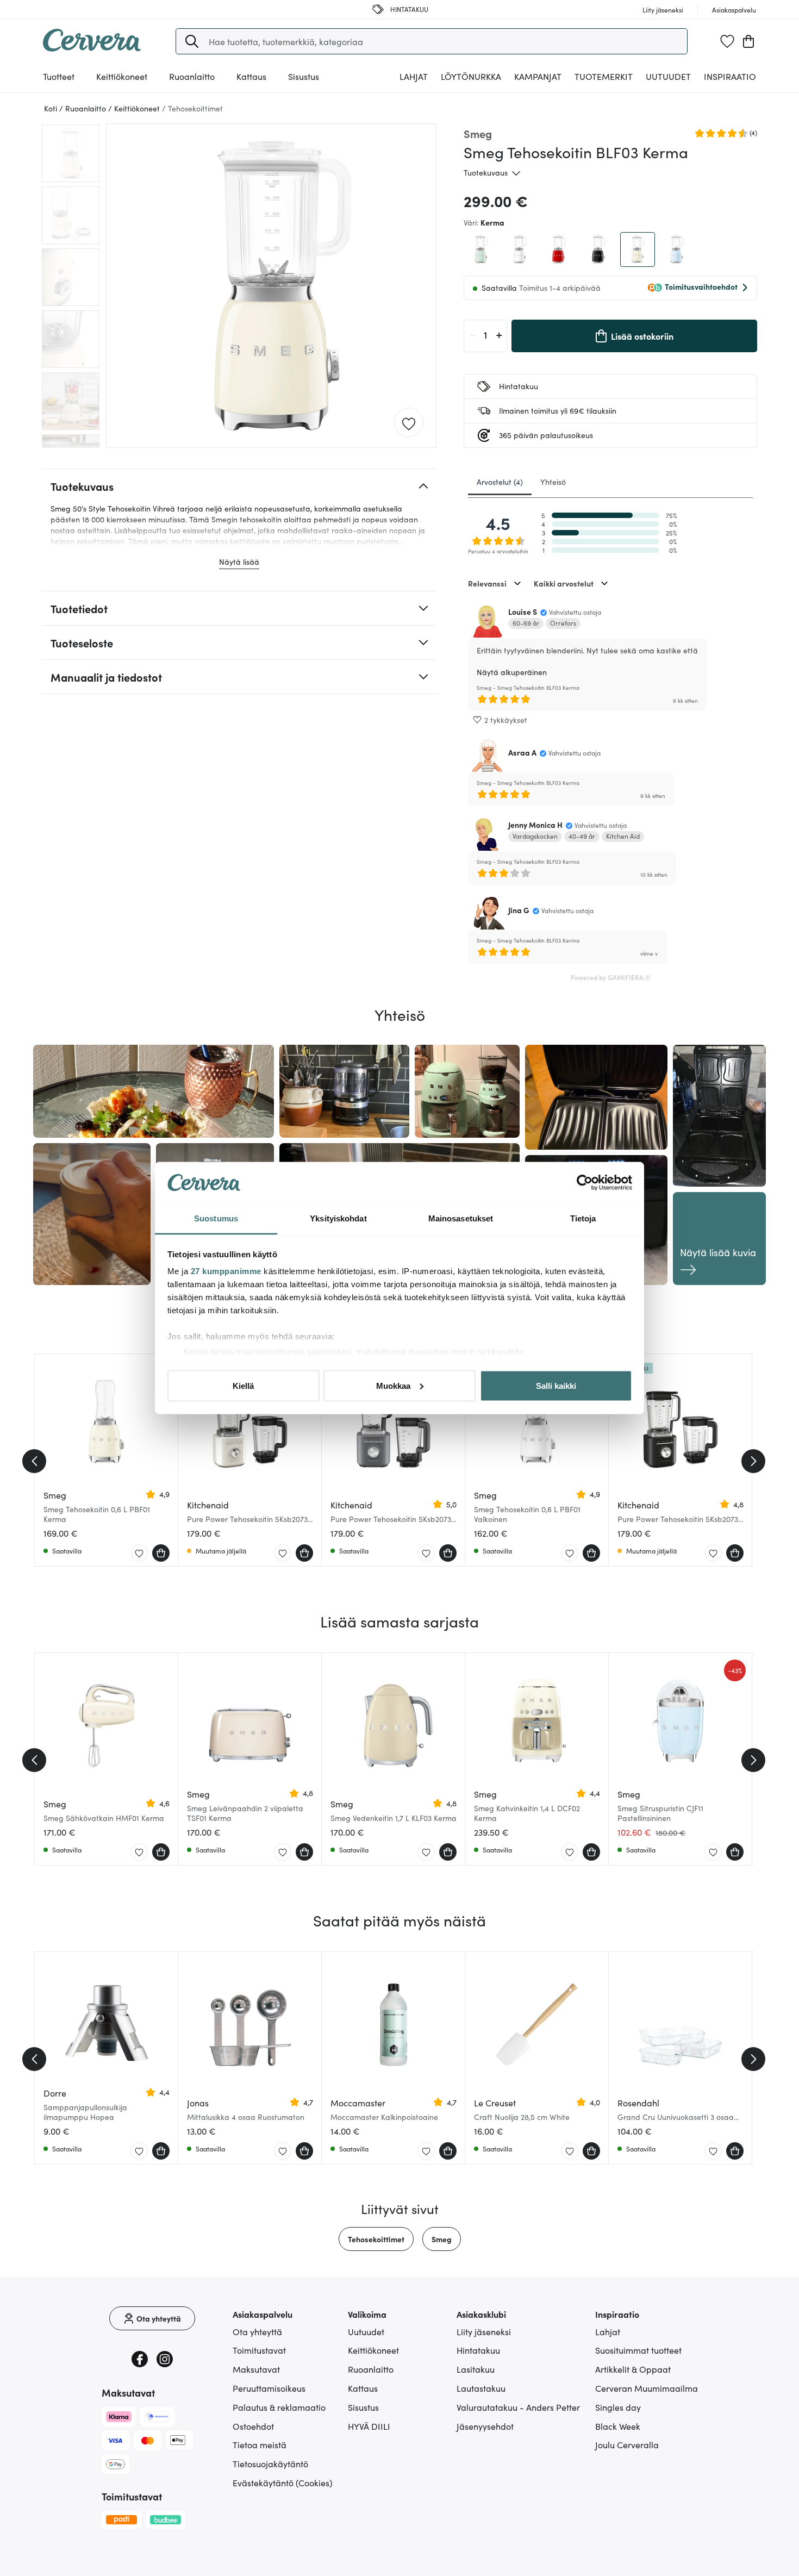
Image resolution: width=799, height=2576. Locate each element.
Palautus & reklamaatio (279, 2407)
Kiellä (243, 1385)
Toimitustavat (259, 2350)
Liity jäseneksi (484, 2331)
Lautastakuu (481, 2388)
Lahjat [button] (414, 76)
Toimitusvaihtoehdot (701, 286)
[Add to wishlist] (409, 423)
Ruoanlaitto (371, 2369)
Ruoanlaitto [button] (192, 76)
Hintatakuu (478, 2350)
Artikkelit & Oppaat (633, 2369)
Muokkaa (393, 1385)
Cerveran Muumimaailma (647, 2388)
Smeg (442, 2239)
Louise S (523, 612)
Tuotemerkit (604, 76)
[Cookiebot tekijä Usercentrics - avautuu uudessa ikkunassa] (585, 1183)
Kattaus (363, 2388)
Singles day (618, 2407)
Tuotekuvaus (486, 172)
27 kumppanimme (226, 1271)
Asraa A (522, 752)
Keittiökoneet (373, 2350)
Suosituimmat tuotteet (638, 2350)
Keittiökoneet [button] (122, 76)
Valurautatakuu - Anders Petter (518, 2407)
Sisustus (363, 2407)
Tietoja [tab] (583, 1218)
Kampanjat (538, 76)
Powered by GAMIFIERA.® (611, 977)
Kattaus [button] (251, 76)
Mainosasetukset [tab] (461, 1218)
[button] (192, 41)
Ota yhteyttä (257, 2331)
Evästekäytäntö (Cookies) (283, 2483)
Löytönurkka (471, 76)
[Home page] (92, 48)
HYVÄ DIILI (369, 2426)
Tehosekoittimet (376, 2239)
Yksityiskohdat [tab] (338, 1218)
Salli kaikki (556, 1385)
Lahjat (608, 2331)
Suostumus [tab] (216, 1218)
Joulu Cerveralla (627, 2444)
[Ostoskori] (748, 41)
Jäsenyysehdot (485, 2426)
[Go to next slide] (753, 1461)
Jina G (519, 910)
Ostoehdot (253, 2426)
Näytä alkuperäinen (512, 672)
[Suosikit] (727, 41)
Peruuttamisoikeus (269, 2388)
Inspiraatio (730, 76)
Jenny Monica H (535, 825)
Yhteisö (553, 482)
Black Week (618, 2426)
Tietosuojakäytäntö (270, 2463)
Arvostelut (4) (500, 482)
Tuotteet (59, 76)
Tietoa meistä (260, 2444)
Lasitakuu (476, 2369)
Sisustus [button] (304, 76)
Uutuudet (668, 76)
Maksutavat (256, 2369)
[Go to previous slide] (34, 1461)
